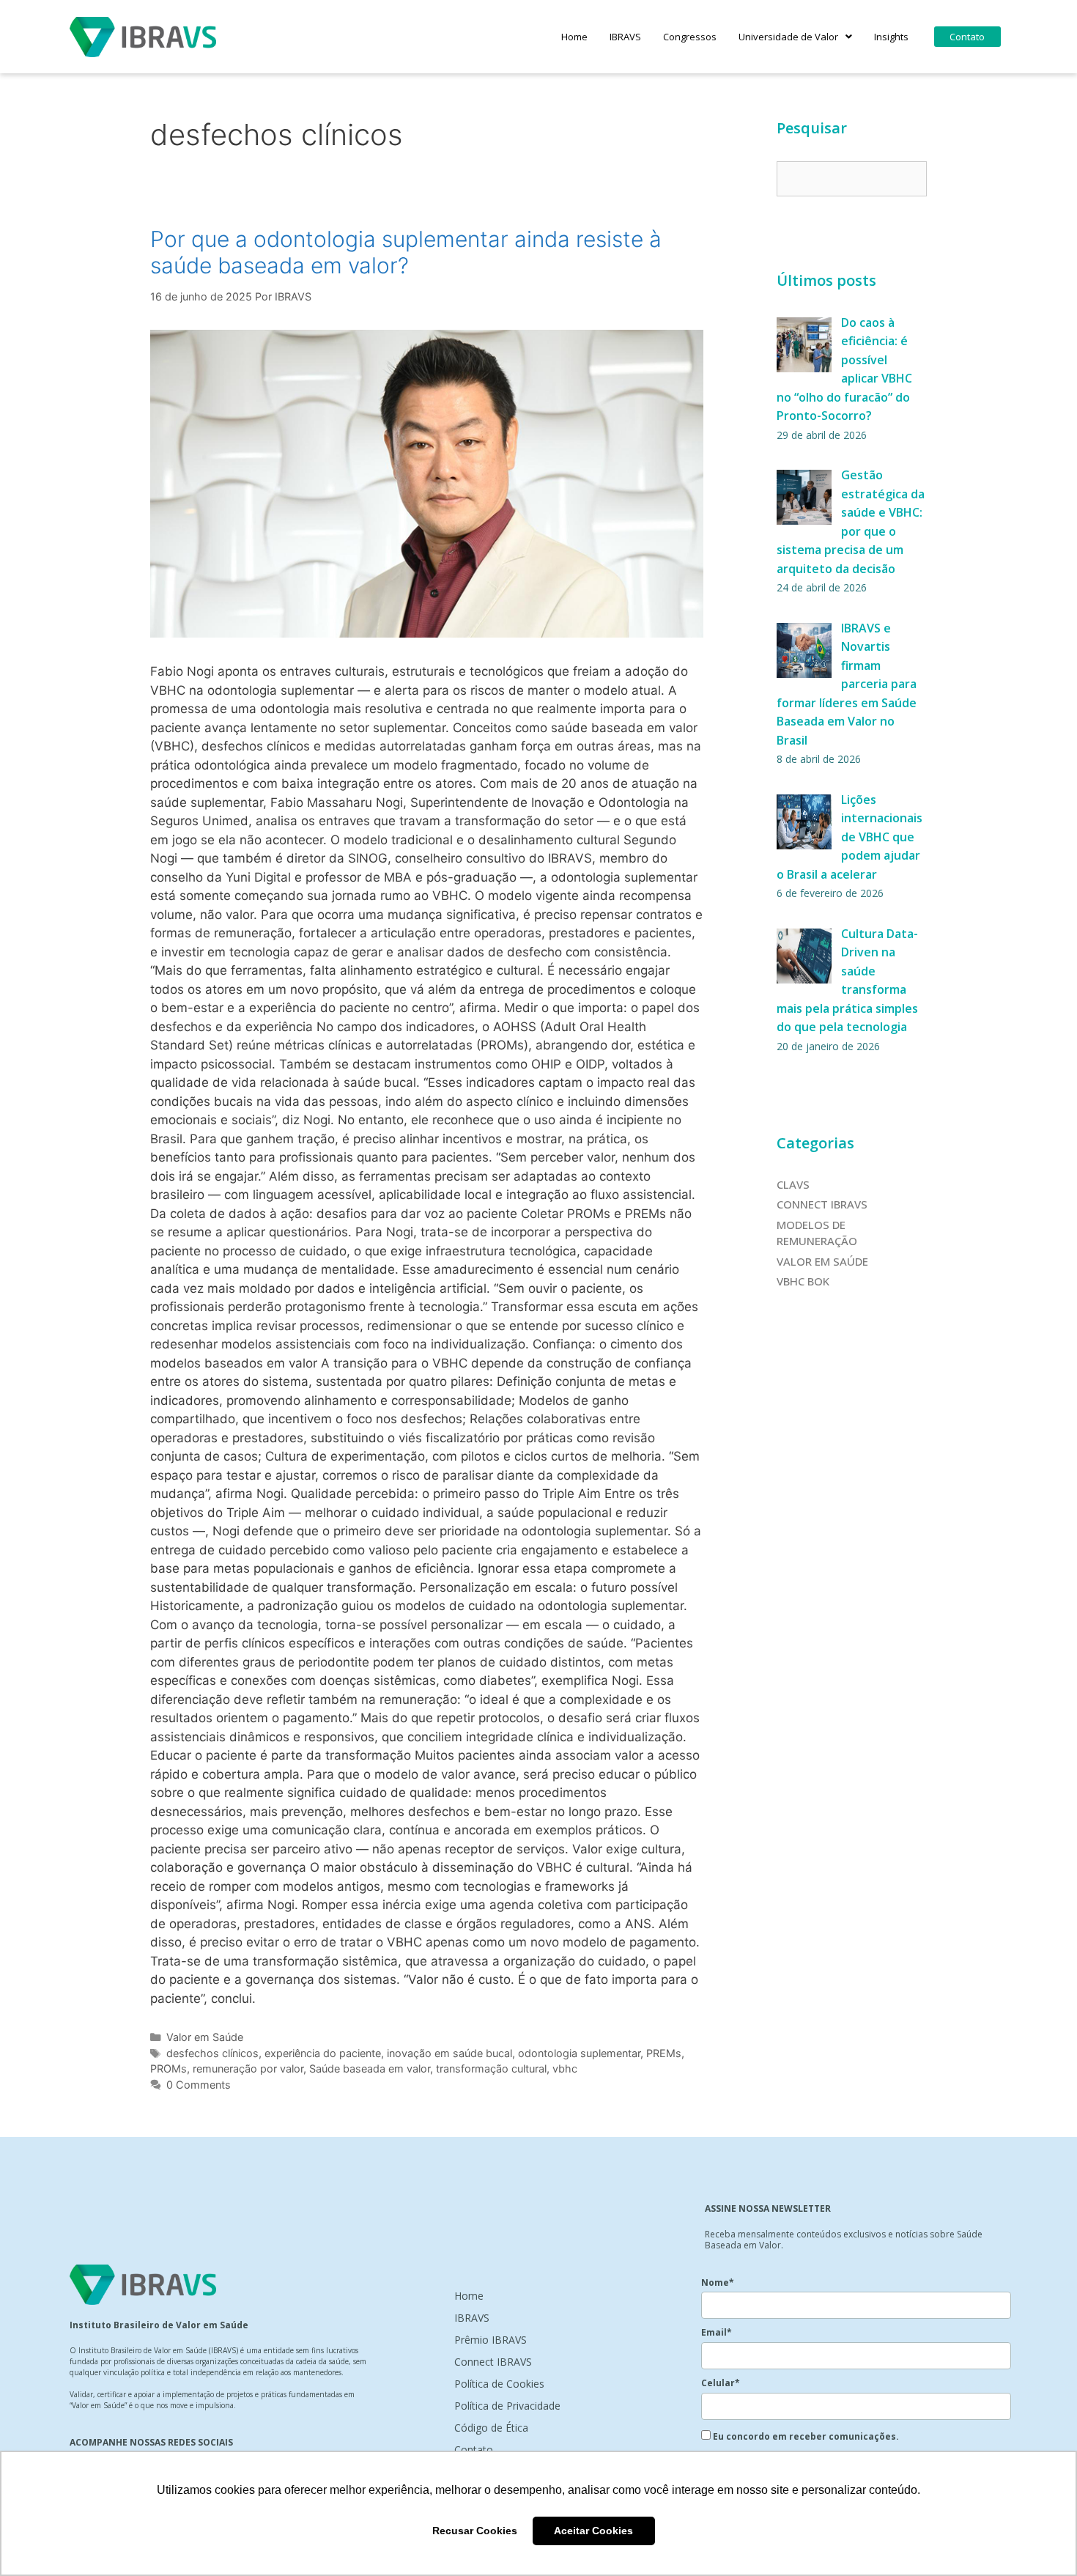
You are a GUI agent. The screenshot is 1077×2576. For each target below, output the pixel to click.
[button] (795, 37)
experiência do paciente (323, 2053)
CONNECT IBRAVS (822, 1204)
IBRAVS (625, 37)
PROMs (169, 2068)
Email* (717, 2332)
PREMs (664, 2053)
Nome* (718, 2282)
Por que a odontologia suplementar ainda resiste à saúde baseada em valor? (406, 252)
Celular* (721, 2383)
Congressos (690, 37)
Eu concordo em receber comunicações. (805, 2436)
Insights (891, 37)
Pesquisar (812, 128)
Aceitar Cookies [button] (593, 2531)
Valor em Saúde (205, 2037)
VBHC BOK (803, 1281)
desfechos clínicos (212, 2053)
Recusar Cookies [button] (475, 2531)
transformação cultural (491, 2068)
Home (574, 37)
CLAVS (793, 1184)
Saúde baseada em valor (370, 2068)
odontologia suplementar (579, 2053)
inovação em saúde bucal (449, 2053)
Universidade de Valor (788, 37)
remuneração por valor (248, 2068)
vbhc (565, 2068)
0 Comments (199, 2085)
